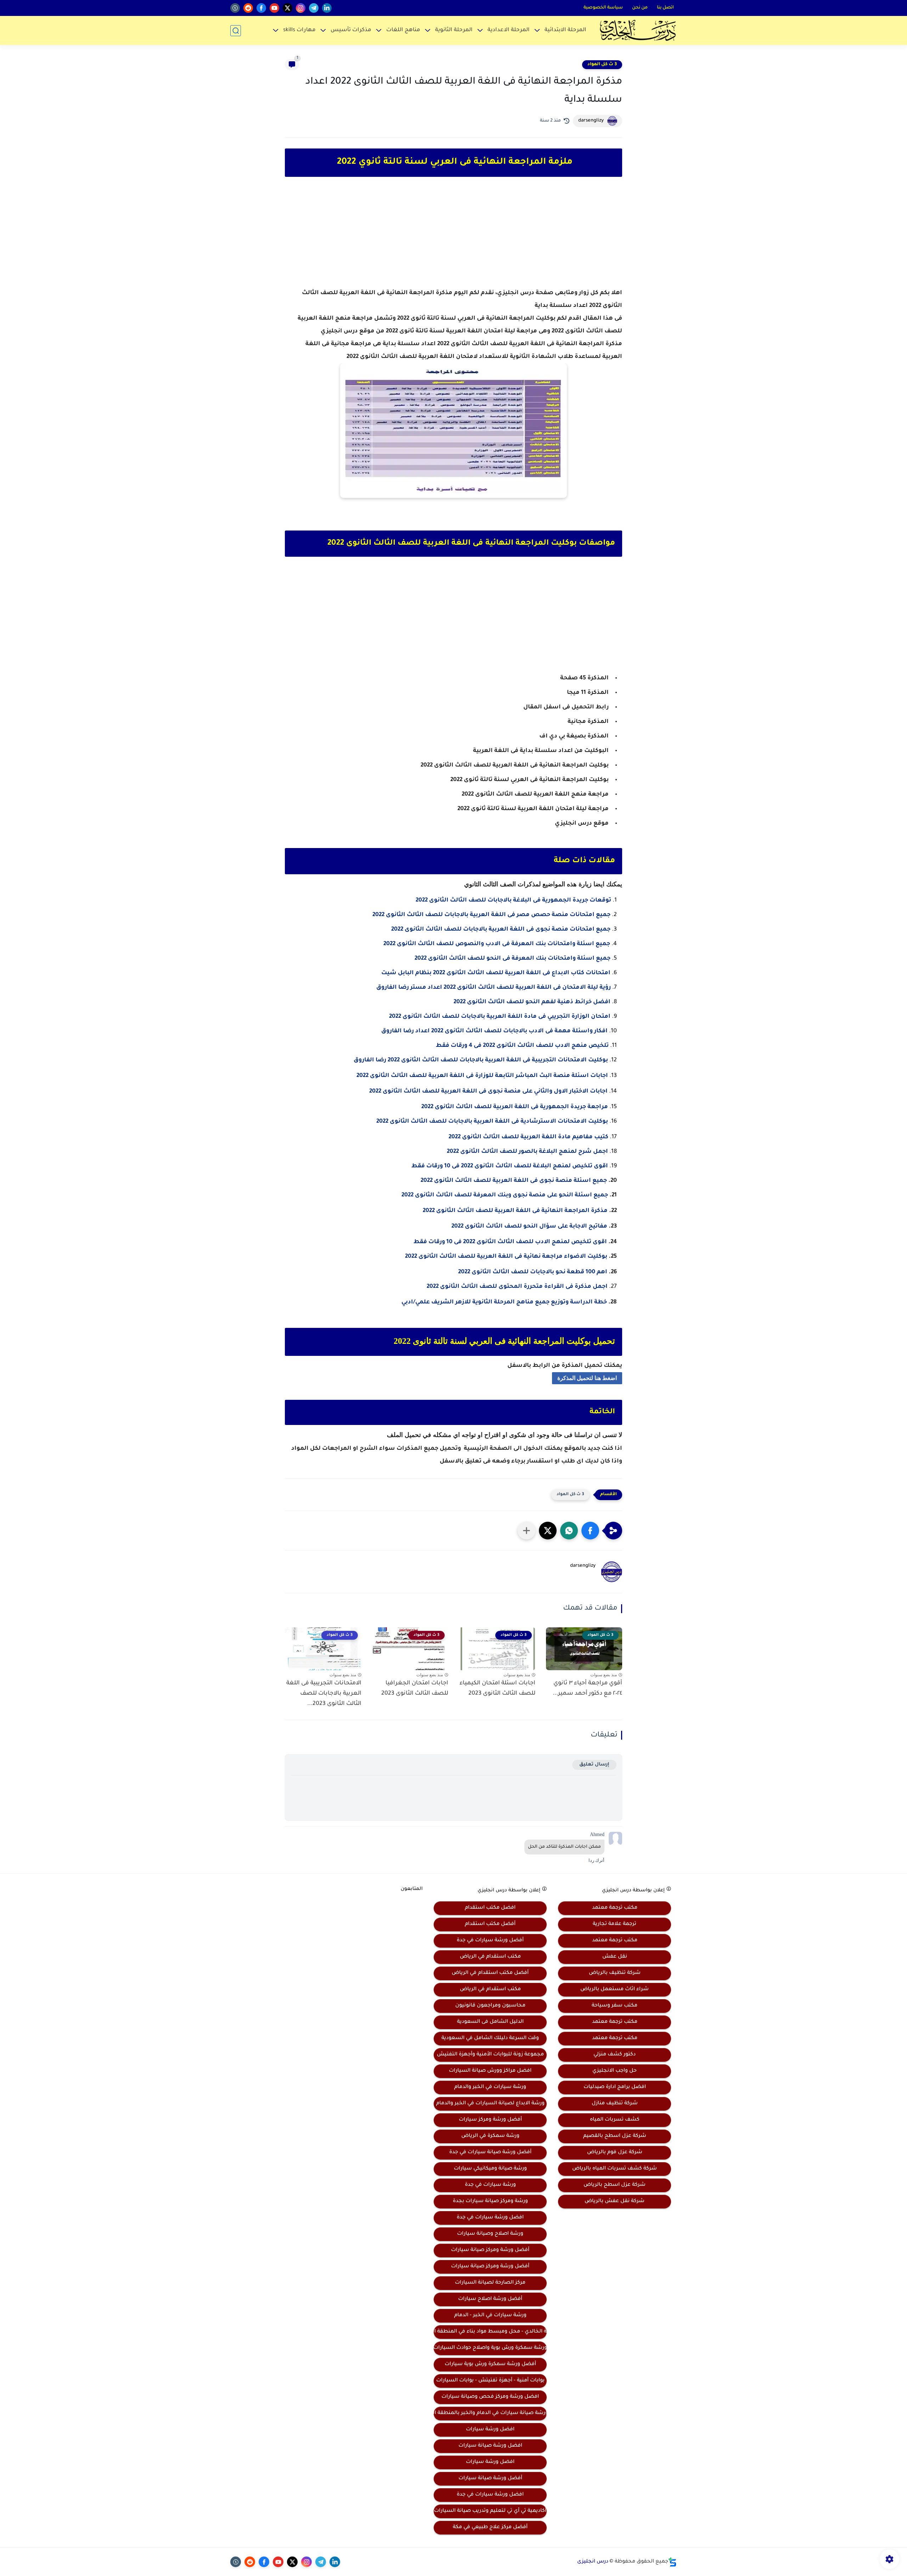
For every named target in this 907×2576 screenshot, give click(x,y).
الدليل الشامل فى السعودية (490, 2022)
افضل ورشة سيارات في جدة (490, 2218)
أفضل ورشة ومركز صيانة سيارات (490, 2250)
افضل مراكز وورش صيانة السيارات (490, 2071)
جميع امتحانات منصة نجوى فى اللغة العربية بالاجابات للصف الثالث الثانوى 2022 (501, 930)
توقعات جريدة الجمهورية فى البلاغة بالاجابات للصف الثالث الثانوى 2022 (513, 900)
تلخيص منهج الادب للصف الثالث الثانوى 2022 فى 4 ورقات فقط (522, 1046)
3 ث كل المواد (602, 64)
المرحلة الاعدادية (509, 30)
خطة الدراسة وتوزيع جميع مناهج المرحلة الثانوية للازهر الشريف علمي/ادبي (504, 1302)
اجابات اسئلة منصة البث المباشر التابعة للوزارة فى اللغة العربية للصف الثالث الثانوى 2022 (482, 1076)
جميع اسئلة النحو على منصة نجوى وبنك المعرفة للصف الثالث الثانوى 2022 (505, 1195)
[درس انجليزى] (638, 30)
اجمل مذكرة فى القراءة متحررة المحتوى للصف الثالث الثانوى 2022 (517, 1287)
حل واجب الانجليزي (615, 2071)
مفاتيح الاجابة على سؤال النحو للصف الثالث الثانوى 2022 (529, 1227)
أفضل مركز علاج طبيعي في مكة (490, 2527)
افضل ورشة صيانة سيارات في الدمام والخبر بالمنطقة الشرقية (490, 2413)
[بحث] (236, 31)
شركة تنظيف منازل (615, 2104)
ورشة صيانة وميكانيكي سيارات (490, 2169)
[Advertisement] (453, 239)
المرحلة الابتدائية (565, 30)
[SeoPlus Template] (672, 2562)
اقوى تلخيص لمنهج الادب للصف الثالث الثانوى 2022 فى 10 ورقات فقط (510, 1242)
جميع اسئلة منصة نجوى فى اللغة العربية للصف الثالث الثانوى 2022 (514, 1181)
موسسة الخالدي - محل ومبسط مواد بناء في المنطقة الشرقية (490, 2332)
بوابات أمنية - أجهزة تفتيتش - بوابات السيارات (490, 2381)
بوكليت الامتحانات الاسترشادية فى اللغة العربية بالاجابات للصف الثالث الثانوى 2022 (492, 1122)
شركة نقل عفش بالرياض (615, 2201)
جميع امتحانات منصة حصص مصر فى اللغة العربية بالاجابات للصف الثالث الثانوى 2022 (491, 915)
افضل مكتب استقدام (490, 1908)
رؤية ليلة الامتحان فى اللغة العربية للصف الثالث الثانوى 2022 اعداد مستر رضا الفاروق (494, 988)
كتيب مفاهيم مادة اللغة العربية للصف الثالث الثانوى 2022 (528, 1137)
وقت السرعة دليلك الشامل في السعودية (490, 2038)
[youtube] (274, 8)
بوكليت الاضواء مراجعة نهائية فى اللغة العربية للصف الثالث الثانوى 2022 (506, 1257)
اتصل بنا (665, 8)
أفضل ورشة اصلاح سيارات (490, 2299)
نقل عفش (615, 1957)
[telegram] (314, 8)
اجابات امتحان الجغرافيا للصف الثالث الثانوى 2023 (415, 1688)
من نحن (640, 8)
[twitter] (288, 8)
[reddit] (248, 8)
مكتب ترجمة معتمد (615, 1908)
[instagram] (301, 8)
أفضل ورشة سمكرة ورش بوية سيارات (490, 2364)
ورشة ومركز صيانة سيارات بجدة (490, 2201)
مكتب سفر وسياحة (615, 2006)
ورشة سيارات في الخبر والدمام (490, 2087)
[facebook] (261, 8)
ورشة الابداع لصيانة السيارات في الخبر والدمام (490, 2104)
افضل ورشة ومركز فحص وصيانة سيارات (490, 2397)
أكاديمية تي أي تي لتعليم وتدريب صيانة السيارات (490, 2511)
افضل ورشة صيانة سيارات (490, 2446)
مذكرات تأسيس (351, 30)
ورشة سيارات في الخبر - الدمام (490, 2316)
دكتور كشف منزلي (615, 2055)
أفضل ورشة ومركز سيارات (490, 2120)
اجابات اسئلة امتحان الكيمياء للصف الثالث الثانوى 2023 (497, 1688)
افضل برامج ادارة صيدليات (615, 2087)
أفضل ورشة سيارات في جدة (490, 1941)
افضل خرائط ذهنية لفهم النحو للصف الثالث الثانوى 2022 (532, 1002)
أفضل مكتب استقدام (490, 1924)
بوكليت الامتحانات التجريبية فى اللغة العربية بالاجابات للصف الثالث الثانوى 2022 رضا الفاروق (481, 1060)
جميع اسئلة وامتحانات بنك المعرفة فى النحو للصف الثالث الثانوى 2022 (512, 959)
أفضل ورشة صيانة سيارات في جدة (490, 2153)
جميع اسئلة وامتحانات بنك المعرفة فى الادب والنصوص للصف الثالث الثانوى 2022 (497, 944)
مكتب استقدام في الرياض (490, 1957)
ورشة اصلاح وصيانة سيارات (490, 2234)
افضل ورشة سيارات (490, 2430)
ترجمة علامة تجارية (615, 1924)
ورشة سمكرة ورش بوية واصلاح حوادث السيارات (490, 2348)
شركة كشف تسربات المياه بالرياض (615, 2169)
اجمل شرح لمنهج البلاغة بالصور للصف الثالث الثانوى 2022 (527, 1152)
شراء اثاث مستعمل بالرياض (615, 1989)
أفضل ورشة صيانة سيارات (490, 2479)
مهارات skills (299, 30)
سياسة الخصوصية (603, 8)
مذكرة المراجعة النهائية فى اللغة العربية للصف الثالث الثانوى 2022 (515, 1211)
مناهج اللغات (403, 30)
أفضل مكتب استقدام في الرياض (490, 1973)
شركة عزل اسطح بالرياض (615, 2185)
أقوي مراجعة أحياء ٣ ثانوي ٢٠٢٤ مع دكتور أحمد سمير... (587, 1688)
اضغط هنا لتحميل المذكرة (587, 1378)
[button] (590, 1531)
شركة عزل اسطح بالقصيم (615, 2136)
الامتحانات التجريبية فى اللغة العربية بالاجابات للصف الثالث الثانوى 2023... (324, 1694)
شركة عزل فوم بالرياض (615, 2153)
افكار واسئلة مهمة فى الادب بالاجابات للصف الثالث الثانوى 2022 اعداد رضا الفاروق (494, 1031)
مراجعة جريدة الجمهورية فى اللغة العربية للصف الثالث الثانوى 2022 (515, 1107)
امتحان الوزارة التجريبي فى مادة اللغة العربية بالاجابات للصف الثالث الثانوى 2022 (500, 1017)
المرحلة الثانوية (454, 30)
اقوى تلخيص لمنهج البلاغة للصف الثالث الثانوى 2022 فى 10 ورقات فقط (510, 1166)
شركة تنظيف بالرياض (615, 1973)
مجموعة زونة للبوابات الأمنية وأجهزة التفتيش (490, 2055)
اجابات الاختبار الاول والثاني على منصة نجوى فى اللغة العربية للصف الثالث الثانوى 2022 (488, 1091)
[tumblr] (235, 8)
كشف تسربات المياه (615, 2120)
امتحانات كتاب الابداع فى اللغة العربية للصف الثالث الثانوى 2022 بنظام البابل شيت (496, 973)
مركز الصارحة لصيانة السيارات (490, 2283)
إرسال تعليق (594, 1765)
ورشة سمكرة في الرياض (490, 2136)
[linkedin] (327, 8)
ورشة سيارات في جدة (490, 2185)
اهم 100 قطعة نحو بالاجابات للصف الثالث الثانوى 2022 (533, 1272)
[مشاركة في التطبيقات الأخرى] (526, 1531)
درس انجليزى (593, 2562)
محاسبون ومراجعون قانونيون (490, 2006)
